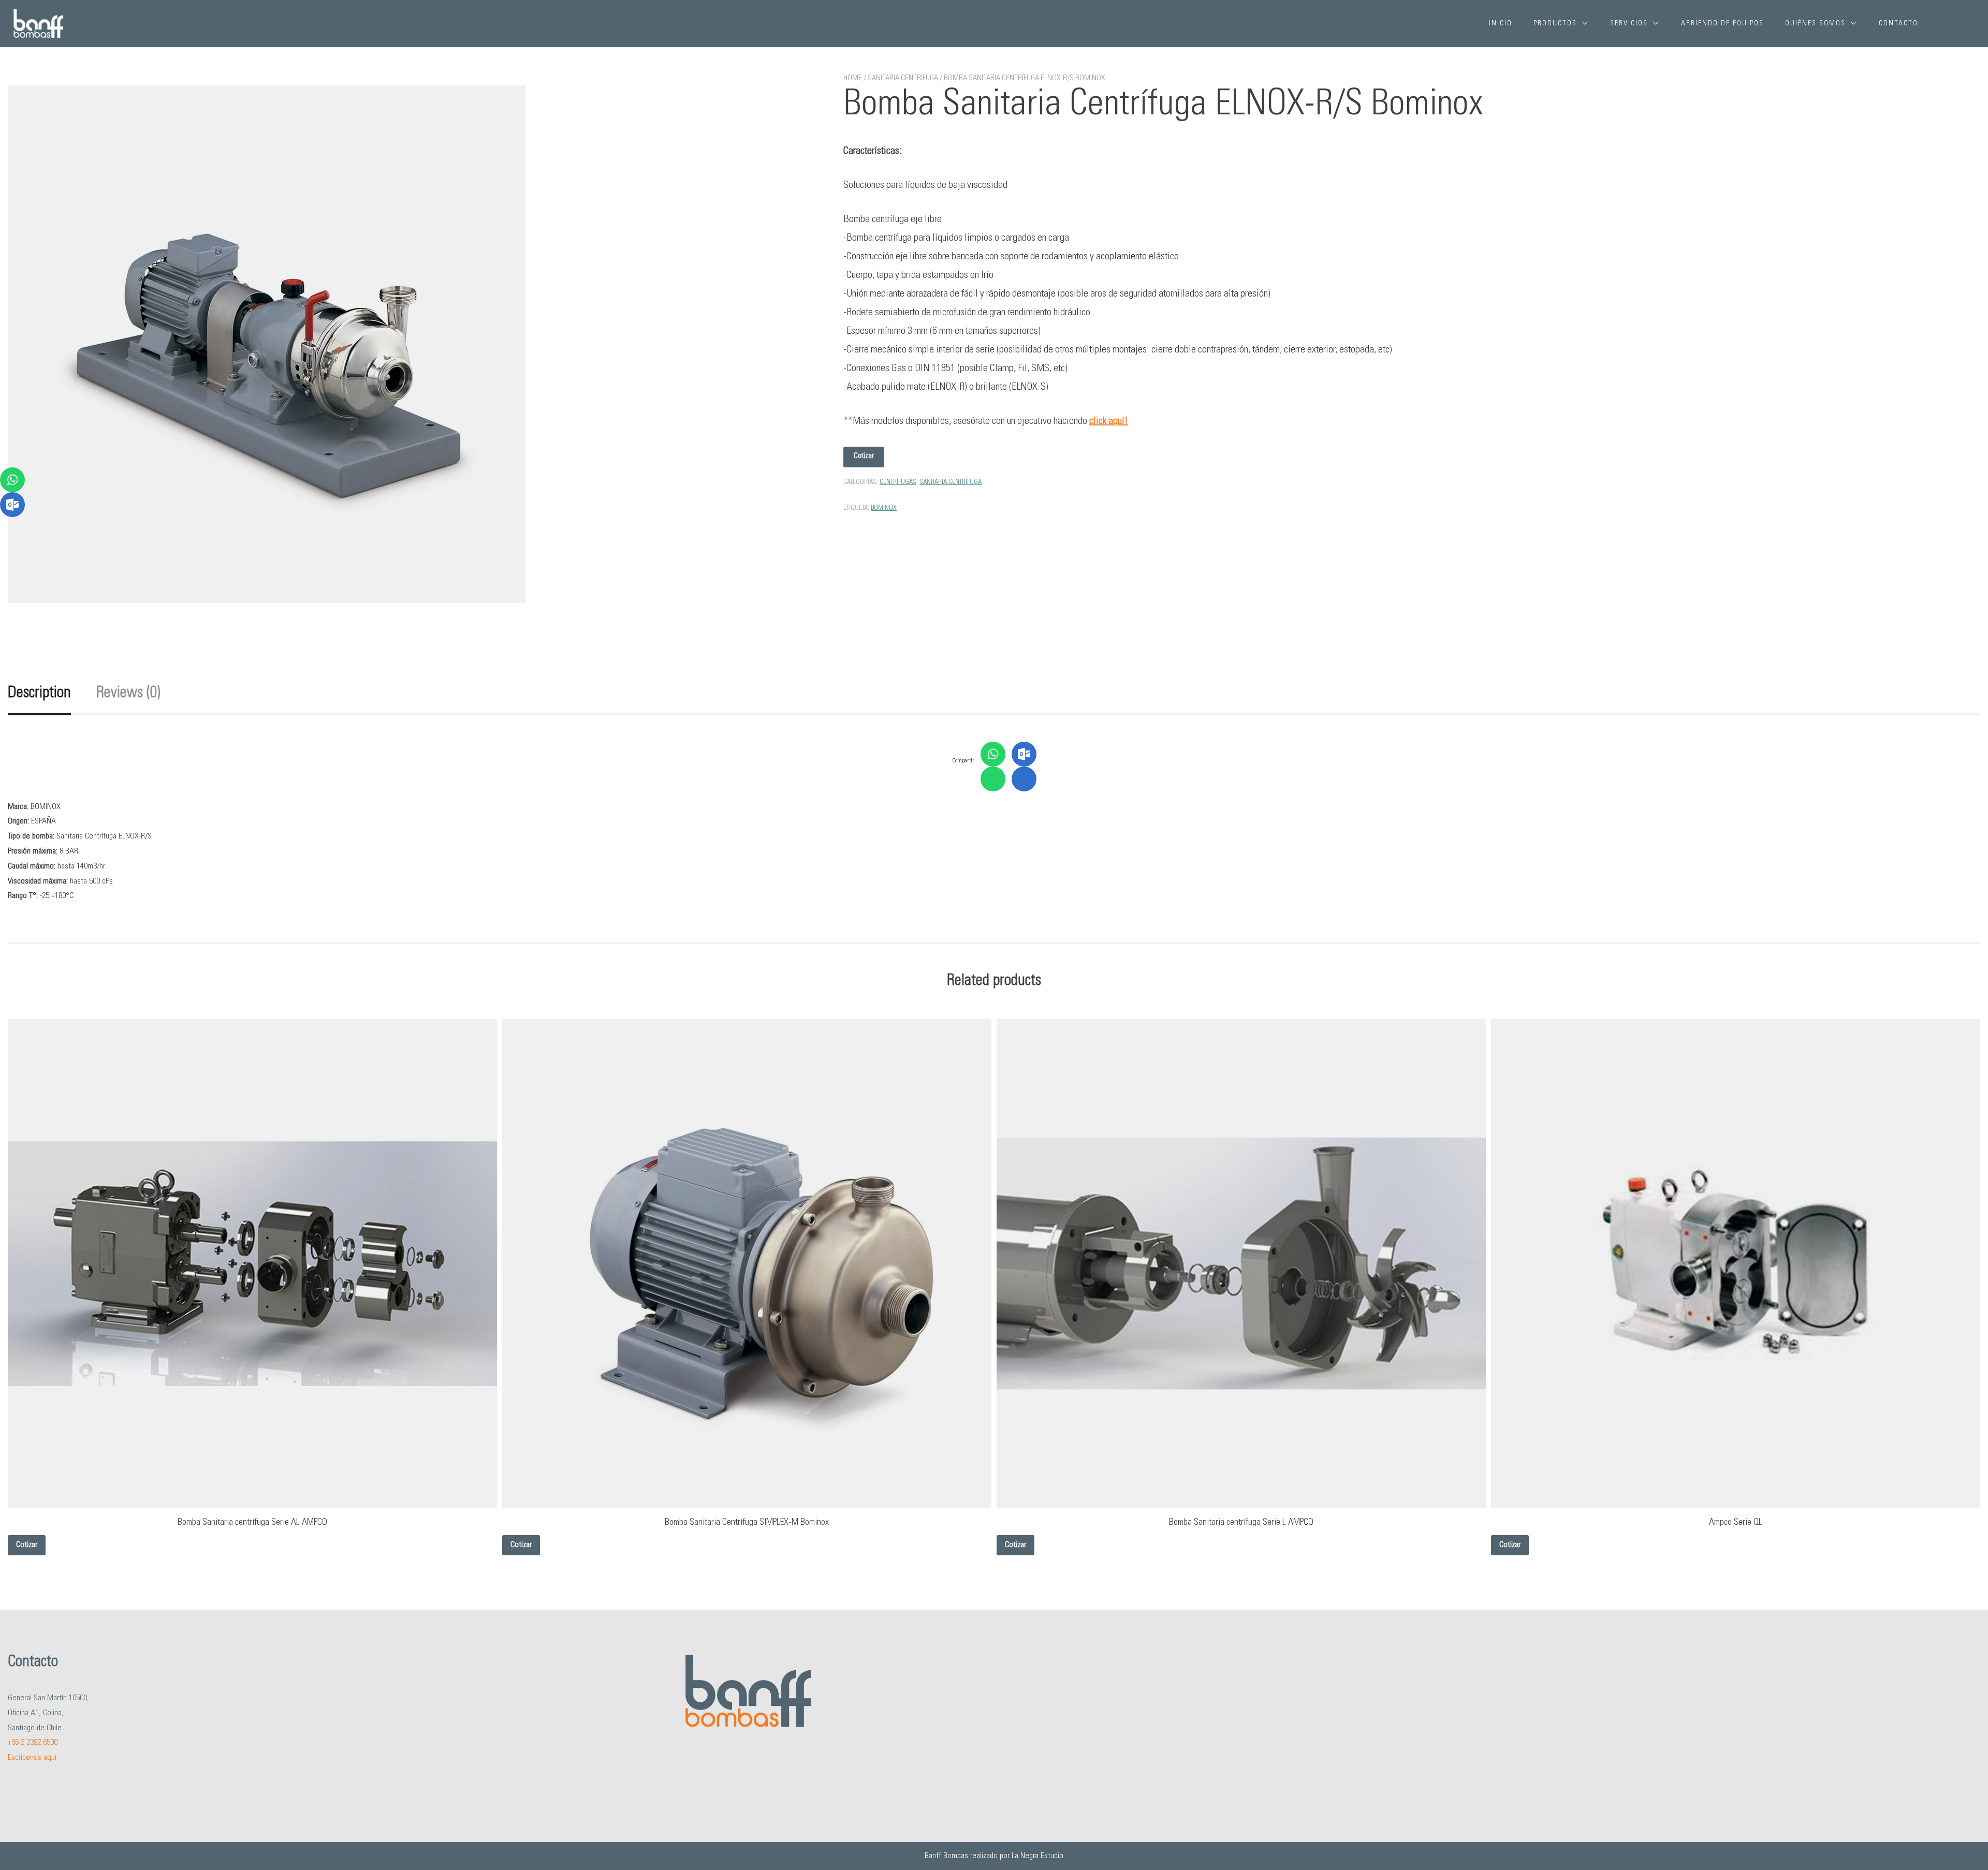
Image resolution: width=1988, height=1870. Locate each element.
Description (39, 694)
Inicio (1501, 24)
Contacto (1898, 24)
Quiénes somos (1815, 24)
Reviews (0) (128, 694)
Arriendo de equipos (1722, 24)
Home (853, 78)
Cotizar (864, 456)
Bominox (884, 509)
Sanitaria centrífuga (903, 78)
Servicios (1629, 24)
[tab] (51, 694)
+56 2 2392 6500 (33, 1743)
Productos (1555, 24)
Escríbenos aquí (32, 1758)
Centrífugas (898, 483)
